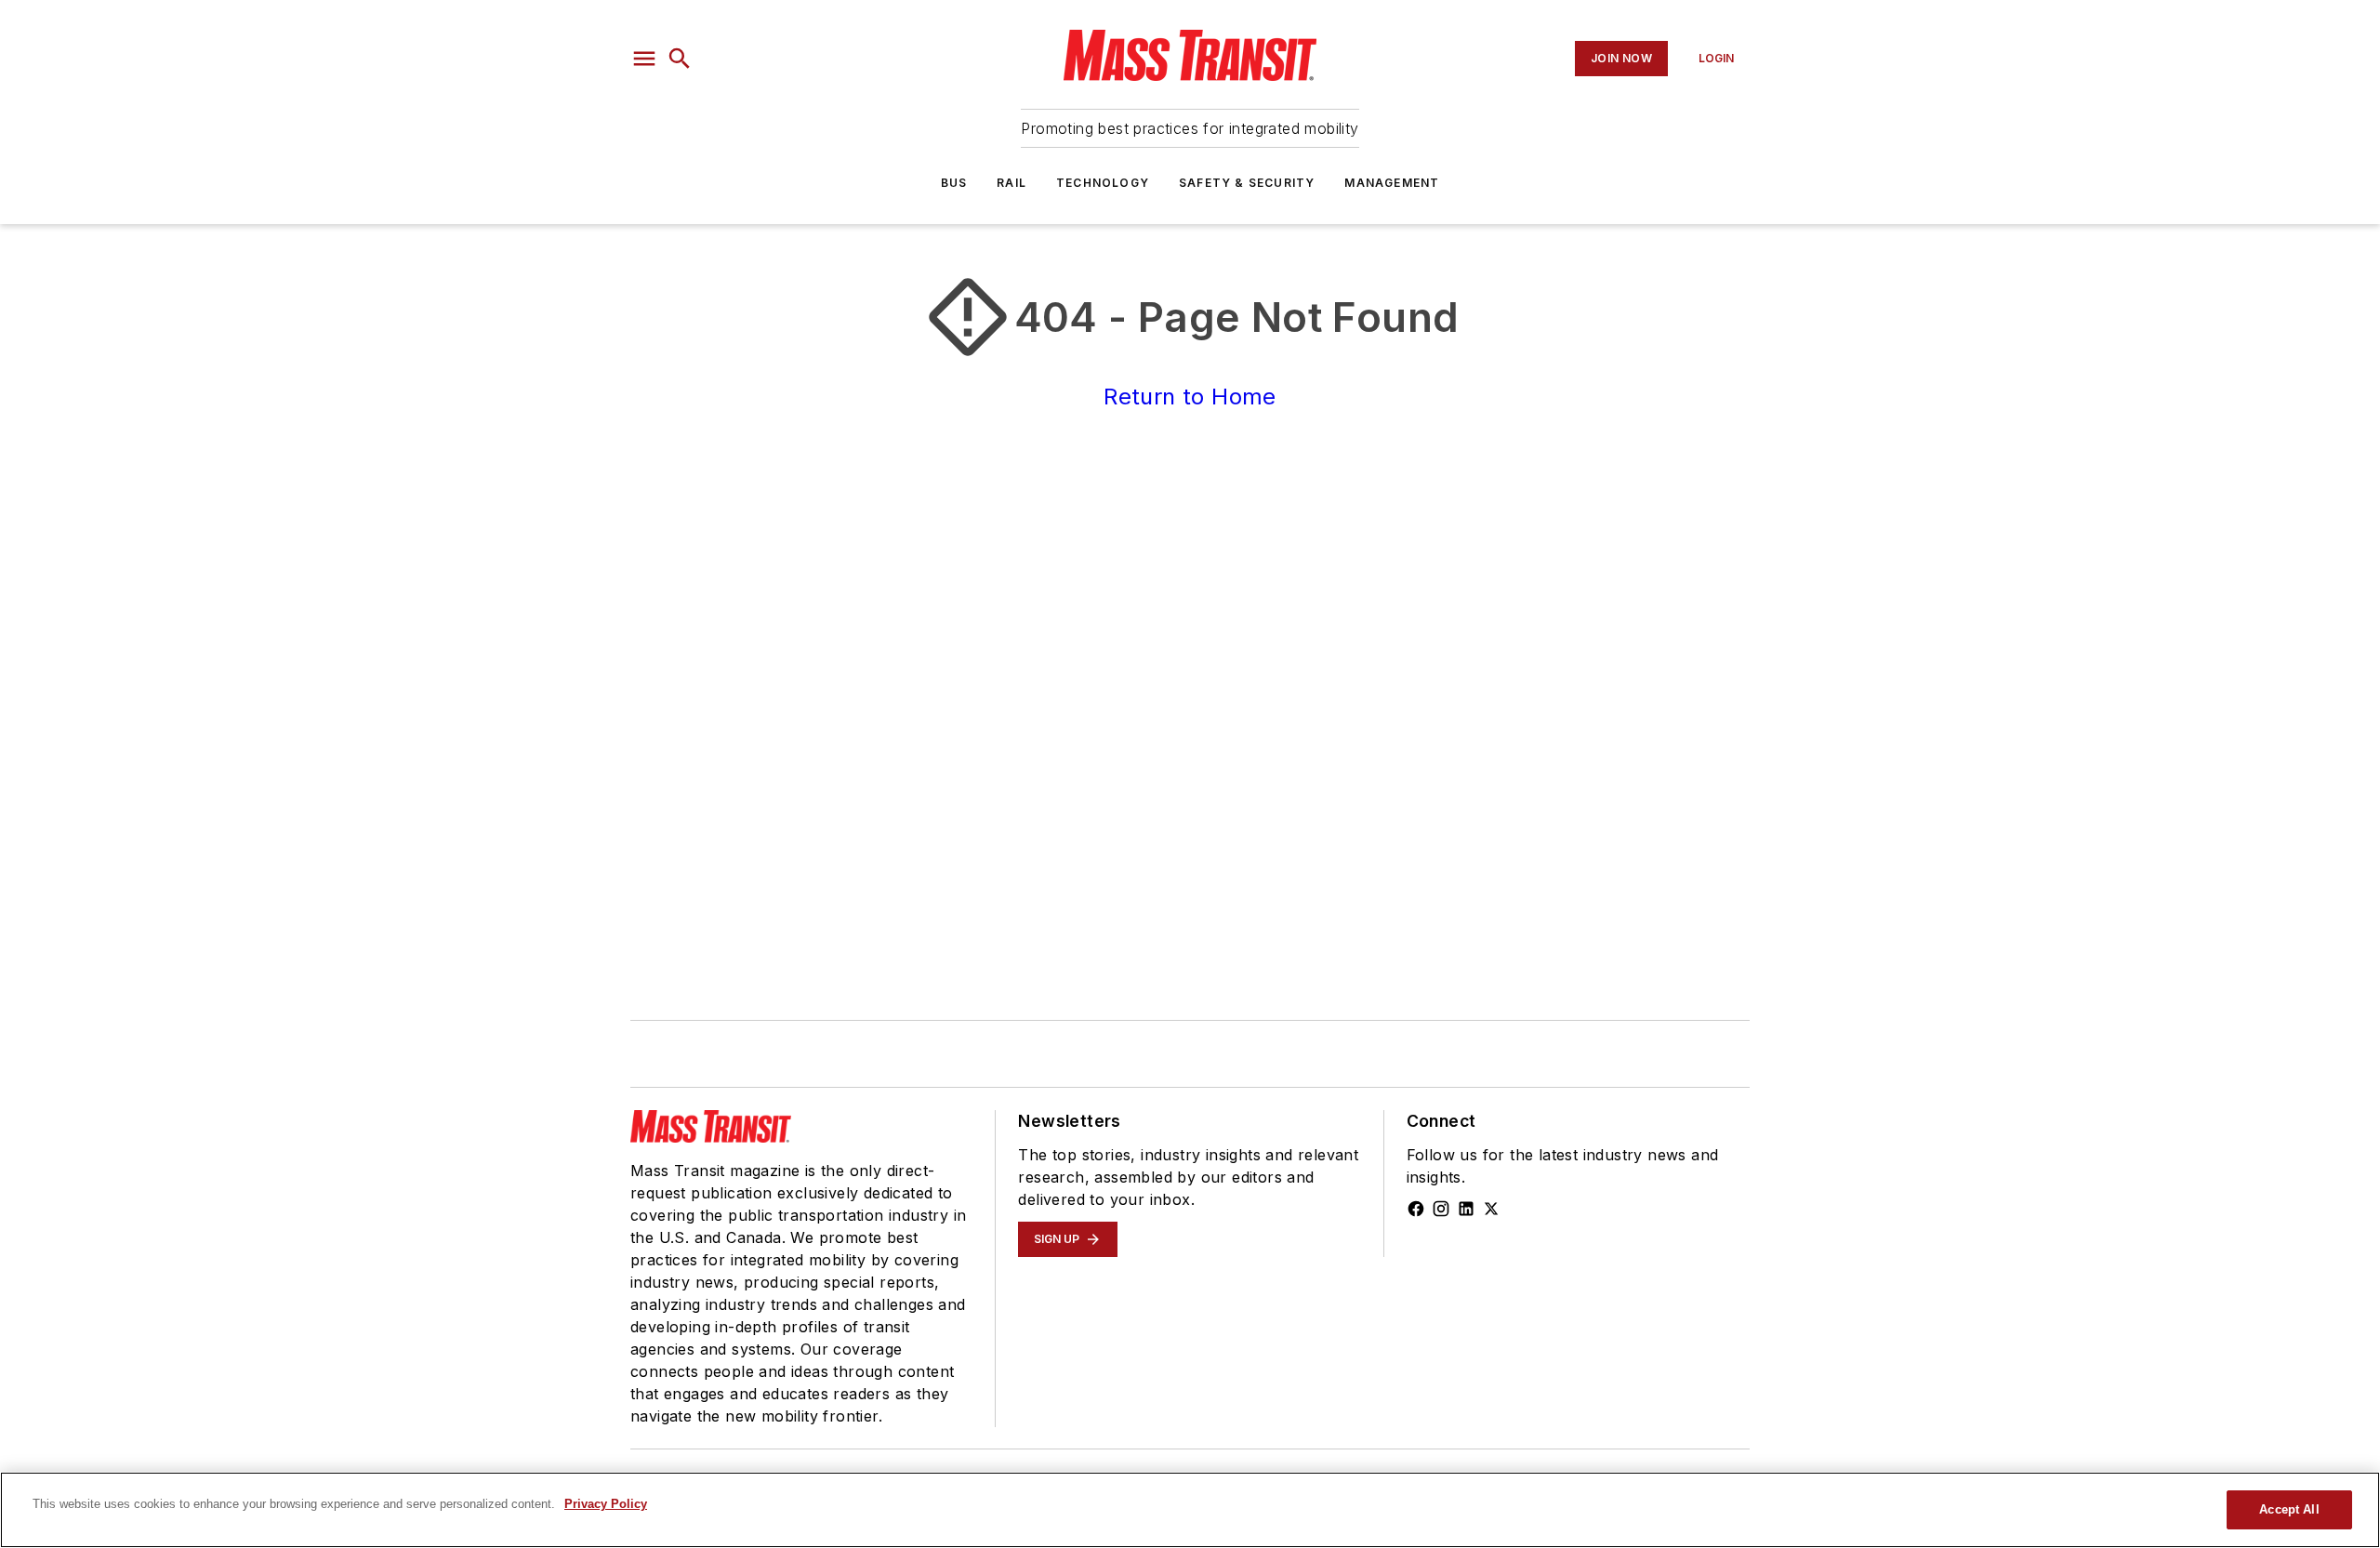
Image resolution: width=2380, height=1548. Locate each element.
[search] (680, 59)
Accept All (2289, 1509)
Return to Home (1190, 397)
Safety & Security (1247, 183)
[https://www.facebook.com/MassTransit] (1416, 1209)
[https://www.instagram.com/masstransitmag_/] (1441, 1209)
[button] (644, 59)
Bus (954, 183)
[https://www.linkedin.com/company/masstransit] (1466, 1209)
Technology (1103, 183)
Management (1392, 183)
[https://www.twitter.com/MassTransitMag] (1491, 1209)
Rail (1011, 183)
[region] (1190, 1510)
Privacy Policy (606, 1504)
